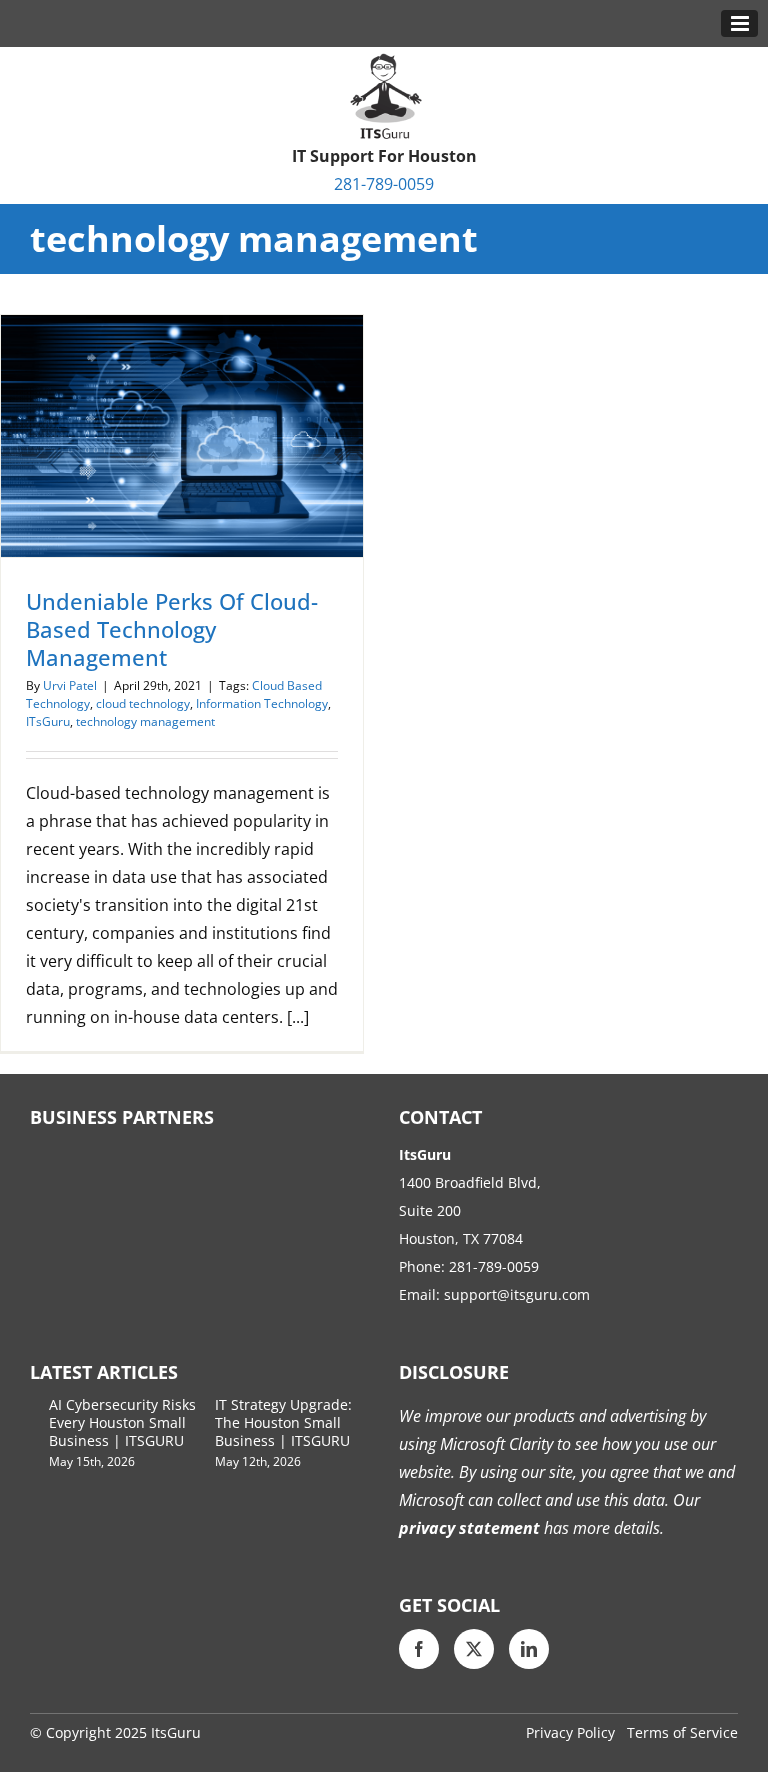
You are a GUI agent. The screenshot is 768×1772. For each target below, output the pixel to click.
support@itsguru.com (517, 1294)
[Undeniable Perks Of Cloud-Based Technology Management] (182, 436)
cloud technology (143, 703)
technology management (145, 721)
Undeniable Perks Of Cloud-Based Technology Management (172, 629)
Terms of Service (682, 1732)
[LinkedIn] (529, 1649)
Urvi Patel (70, 685)
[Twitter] (474, 1649)
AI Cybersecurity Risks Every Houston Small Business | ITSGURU (122, 1422)
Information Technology (262, 703)
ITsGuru (48, 721)
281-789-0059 (384, 184)
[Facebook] (419, 1649)
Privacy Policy (570, 1732)
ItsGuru (176, 1732)
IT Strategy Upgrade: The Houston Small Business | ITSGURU (283, 1422)
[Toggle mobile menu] (739, 23)
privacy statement (469, 1528)
